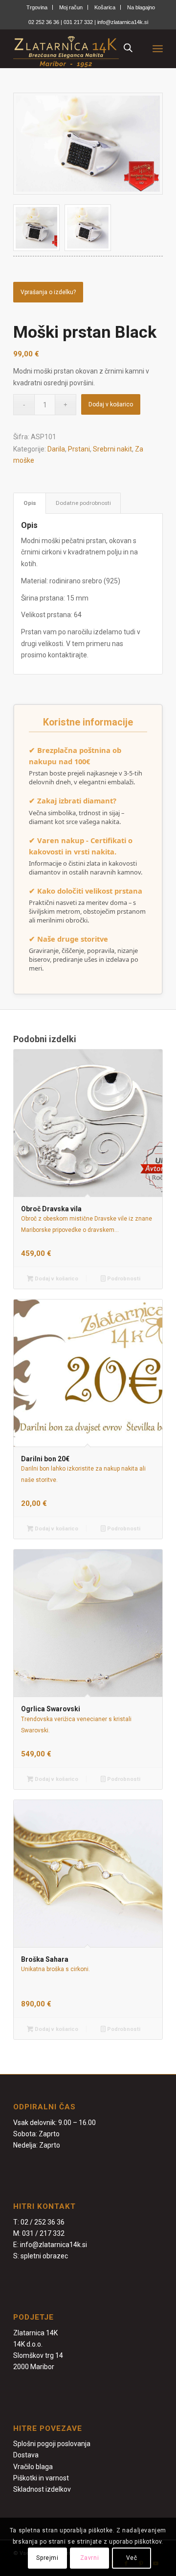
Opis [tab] (30, 503)
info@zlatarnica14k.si (123, 22)
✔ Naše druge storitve (68, 939)
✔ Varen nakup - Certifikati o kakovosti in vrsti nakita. (81, 846)
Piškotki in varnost (41, 2478)
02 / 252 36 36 (43, 2222)
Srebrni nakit (112, 449)
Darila (56, 449)
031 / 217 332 (43, 2233)
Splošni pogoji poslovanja (52, 2444)
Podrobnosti (123, 1279)
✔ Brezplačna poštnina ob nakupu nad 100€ (75, 756)
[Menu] (158, 49)
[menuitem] (37, 7)
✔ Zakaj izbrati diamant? (73, 800)
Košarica (105, 7)
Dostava (26, 2455)
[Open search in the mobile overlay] (128, 49)
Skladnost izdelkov (42, 2489)
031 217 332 (79, 22)
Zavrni (90, 2558)
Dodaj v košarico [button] (56, 1279)
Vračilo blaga (33, 2467)
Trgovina (37, 7)
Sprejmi (47, 2558)
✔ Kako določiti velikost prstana (86, 891)
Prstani (79, 449)
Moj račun (71, 7)
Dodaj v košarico (111, 404)
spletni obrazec (44, 2256)
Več (132, 2558)
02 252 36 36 (44, 22)
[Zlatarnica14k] (73, 49)
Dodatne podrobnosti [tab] (83, 503)
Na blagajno (141, 7)
